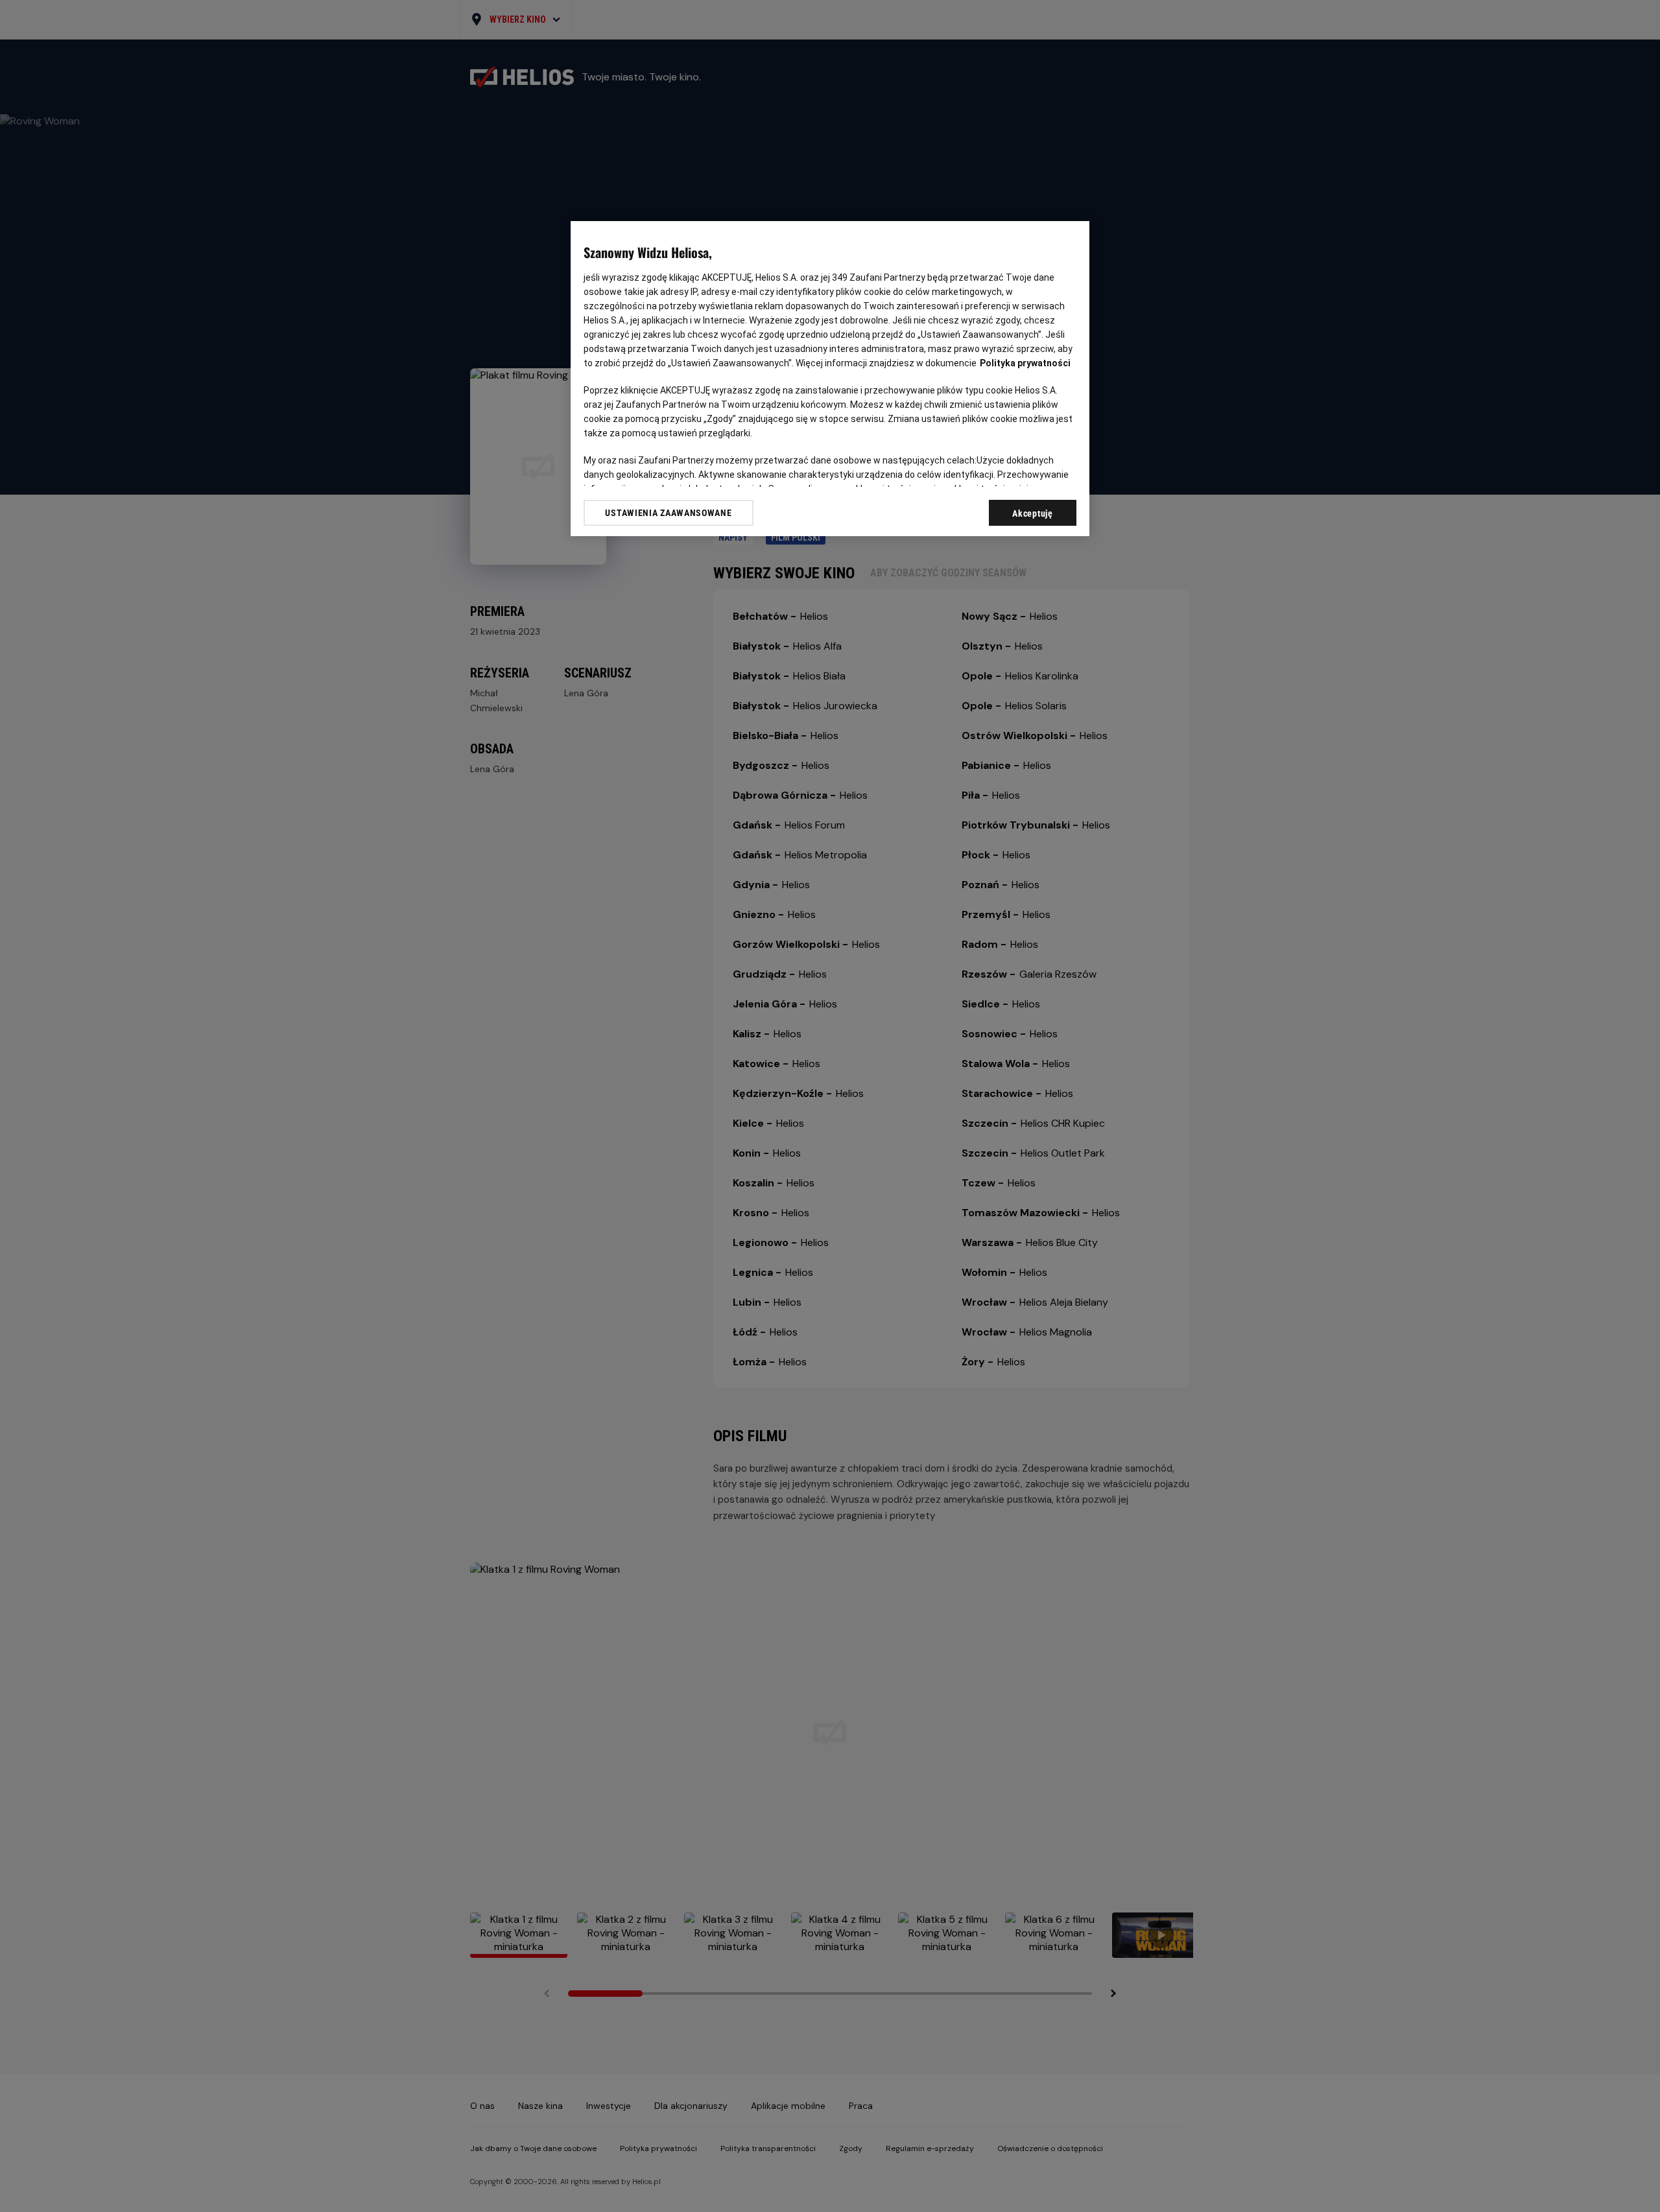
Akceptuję (1032, 513)
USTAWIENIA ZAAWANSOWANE (668, 513)
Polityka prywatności (1025, 363)
